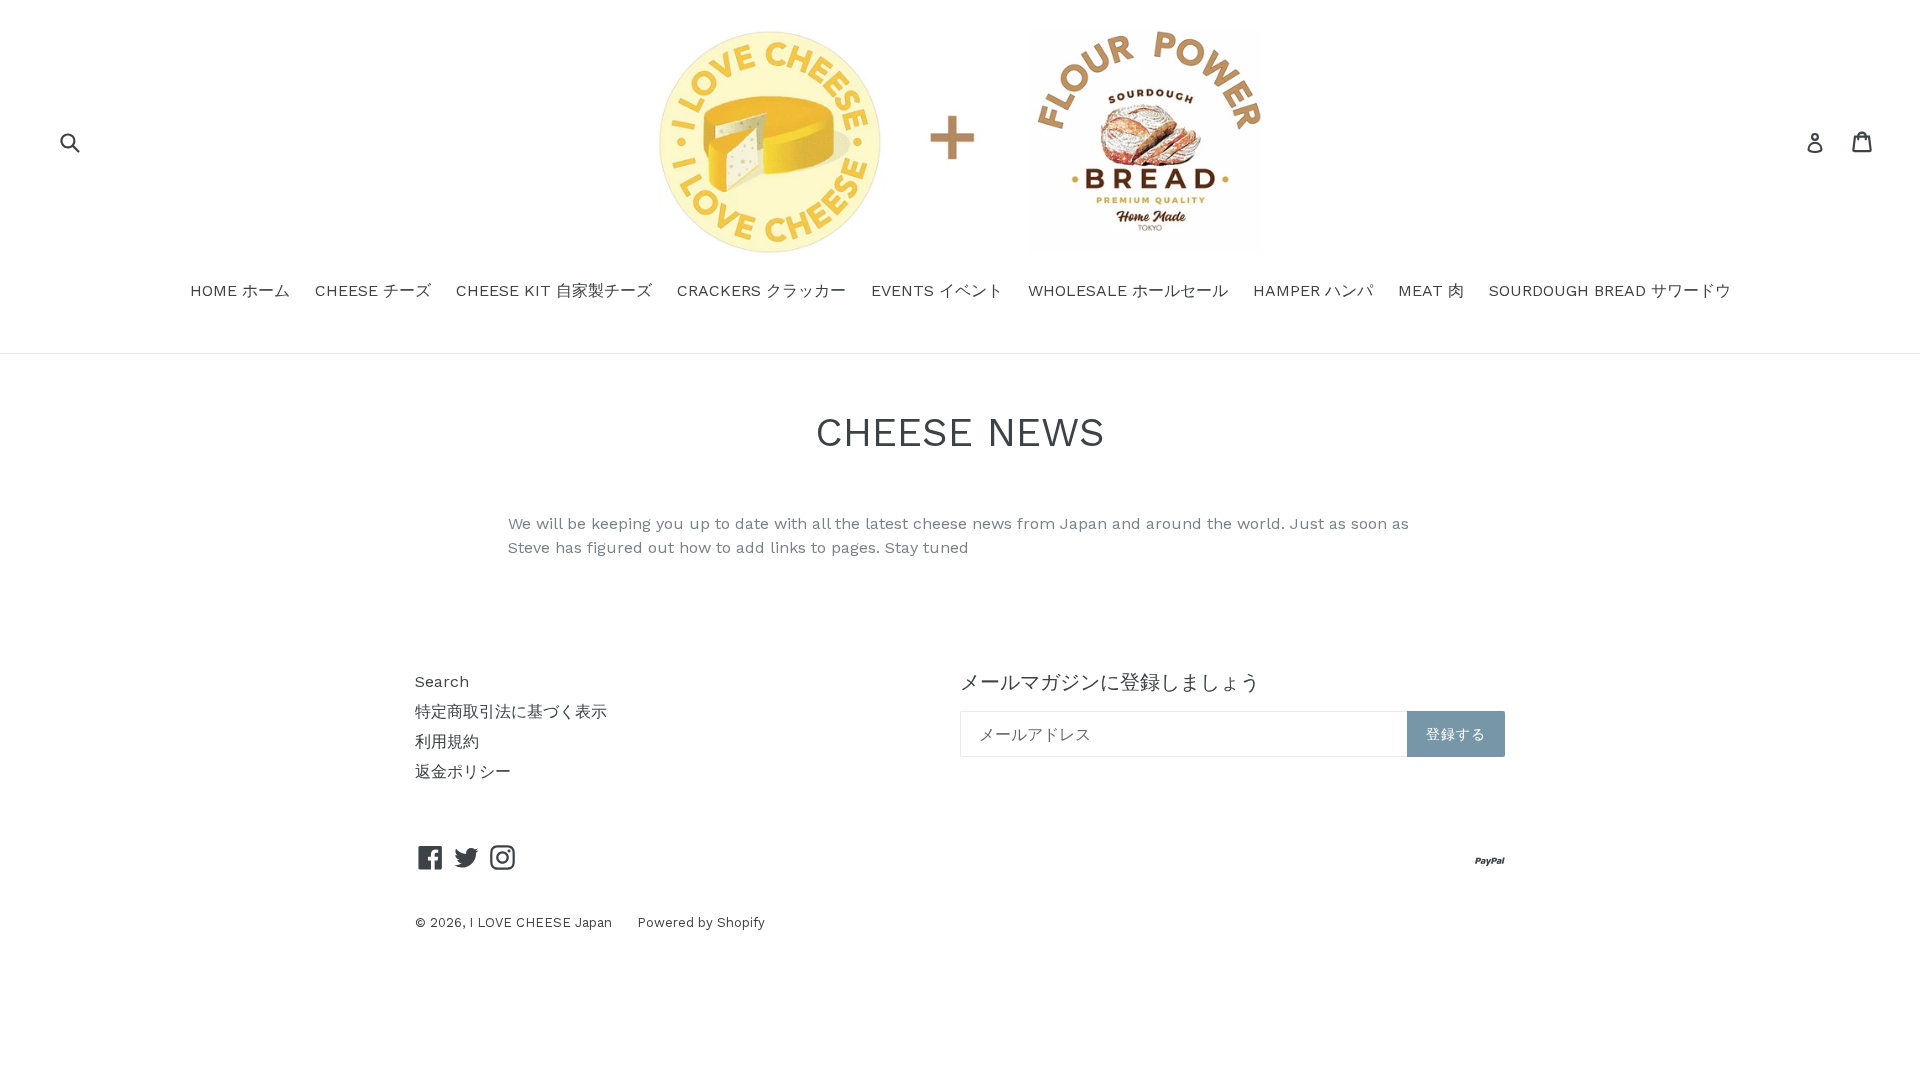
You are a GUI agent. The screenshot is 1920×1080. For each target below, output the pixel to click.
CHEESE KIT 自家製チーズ (554, 290)
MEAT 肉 (1431, 290)
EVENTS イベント (937, 290)
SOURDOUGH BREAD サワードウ (1610, 290)
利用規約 (447, 741)
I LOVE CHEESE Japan (540, 922)
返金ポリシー (463, 771)
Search (442, 681)
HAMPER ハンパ (1313, 290)
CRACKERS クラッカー (761, 290)
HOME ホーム (240, 290)
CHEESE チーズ (373, 290)
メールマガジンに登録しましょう (1110, 682)
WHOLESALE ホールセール (1128, 290)
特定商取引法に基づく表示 (511, 711)
